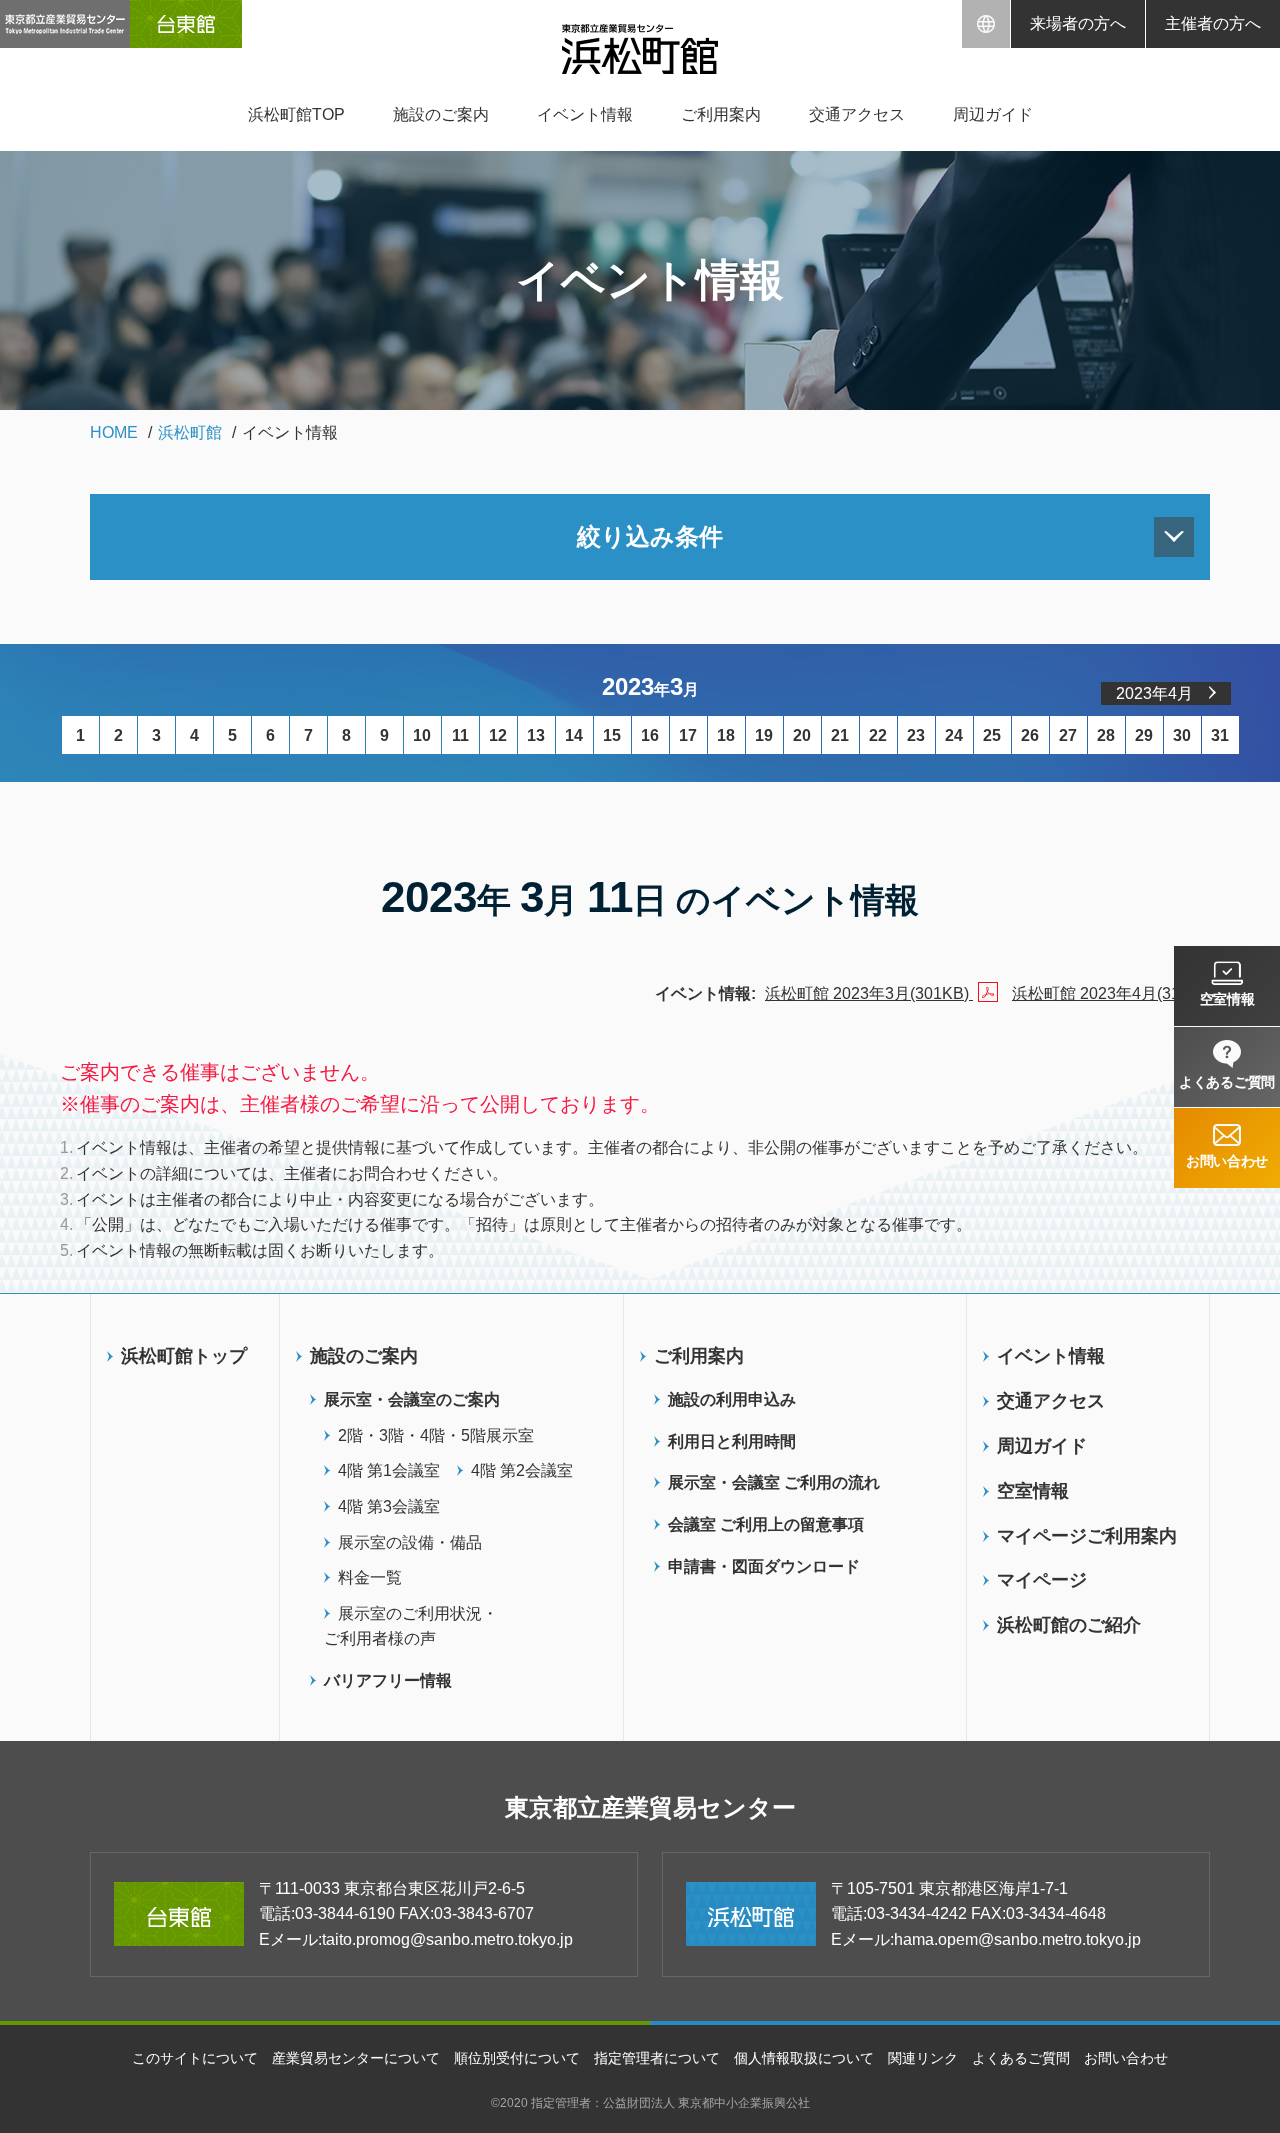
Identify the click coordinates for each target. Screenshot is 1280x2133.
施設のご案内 (441, 114)
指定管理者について (657, 2058)
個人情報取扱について (804, 2058)
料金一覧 (370, 1577)
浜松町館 (190, 432)
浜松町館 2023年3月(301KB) (869, 993)
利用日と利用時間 (732, 1441)
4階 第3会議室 (389, 1506)
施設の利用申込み (732, 1399)
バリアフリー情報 (388, 1680)
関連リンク (923, 2058)
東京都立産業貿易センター (650, 1807)
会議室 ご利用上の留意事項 (766, 1524)
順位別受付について (517, 2058)
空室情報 (1033, 1491)
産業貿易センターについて (356, 2058)
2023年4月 (1154, 693)
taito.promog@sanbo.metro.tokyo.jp (447, 1939)
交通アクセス (857, 114)
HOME (114, 432)
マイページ (1042, 1580)
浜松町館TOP (296, 114)
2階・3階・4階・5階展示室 (436, 1435)
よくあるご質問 (1021, 2058)
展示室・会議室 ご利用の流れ (774, 1482)
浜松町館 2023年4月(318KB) (1116, 993)
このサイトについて (195, 2058)
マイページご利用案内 (1087, 1536)
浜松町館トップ (184, 1356)
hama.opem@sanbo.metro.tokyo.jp (1017, 1939)
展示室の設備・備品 (410, 1542)
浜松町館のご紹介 (1069, 1625)
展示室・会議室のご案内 (412, 1399)
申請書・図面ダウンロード (764, 1566)
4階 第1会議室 (389, 1470)
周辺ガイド (993, 114)
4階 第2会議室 (522, 1470)
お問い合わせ (1126, 2058)
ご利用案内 (721, 114)
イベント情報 (585, 114)
